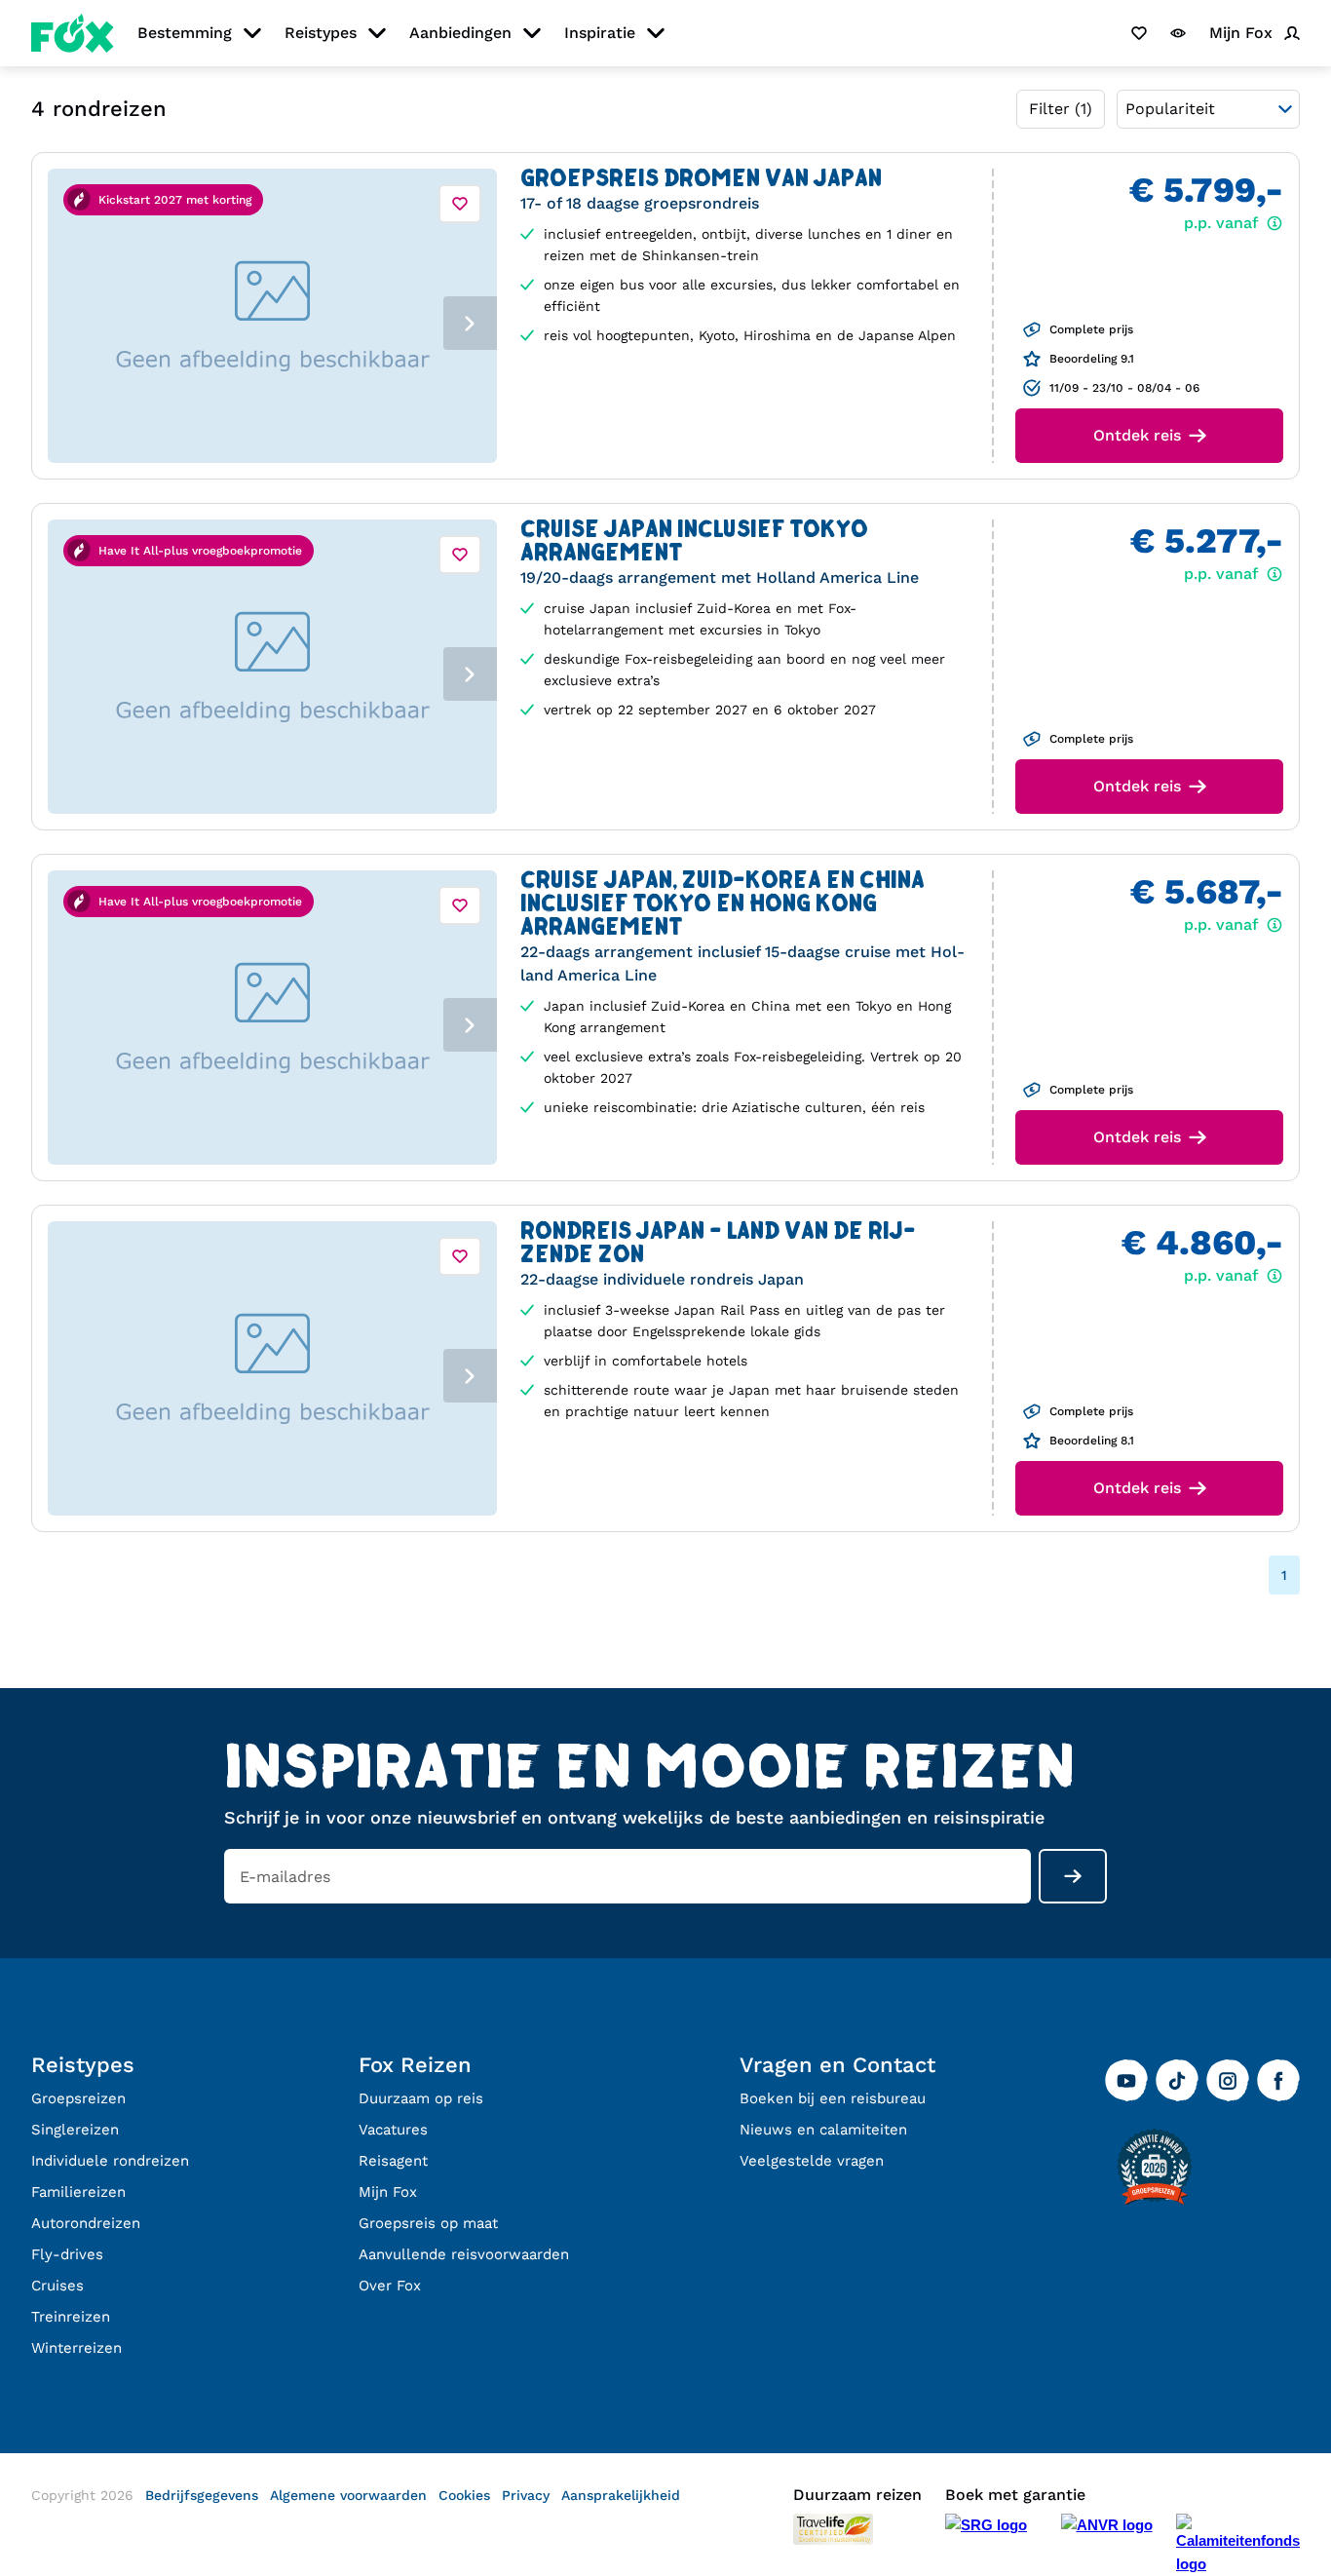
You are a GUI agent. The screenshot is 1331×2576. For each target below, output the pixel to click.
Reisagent (393, 2161)
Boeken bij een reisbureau (833, 2098)
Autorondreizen (86, 2223)
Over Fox (390, 2286)
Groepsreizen (78, 2098)
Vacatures (393, 2130)
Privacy (526, 2495)
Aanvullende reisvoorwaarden (464, 2254)
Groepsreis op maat (428, 2223)
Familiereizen (78, 2192)
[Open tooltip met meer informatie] (1036, 329)
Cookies (464, 2495)
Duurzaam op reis (421, 2098)
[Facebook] (1278, 2081)
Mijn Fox (388, 2192)
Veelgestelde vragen (812, 2161)
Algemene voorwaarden (348, 2495)
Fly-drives (67, 2254)
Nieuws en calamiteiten (823, 2130)
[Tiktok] (1177, 2081)
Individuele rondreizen (110, 2161)
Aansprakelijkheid (621, 2495)
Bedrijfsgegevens (202, 2495)
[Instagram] (1228, 2081)
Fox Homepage (73, 33)
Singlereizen (75, 2130)
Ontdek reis (1137, 435)
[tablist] (272, 316)
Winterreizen (76, 2348)
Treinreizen (71, 2317)
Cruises (57, 2286)
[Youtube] (1126, 2081)
